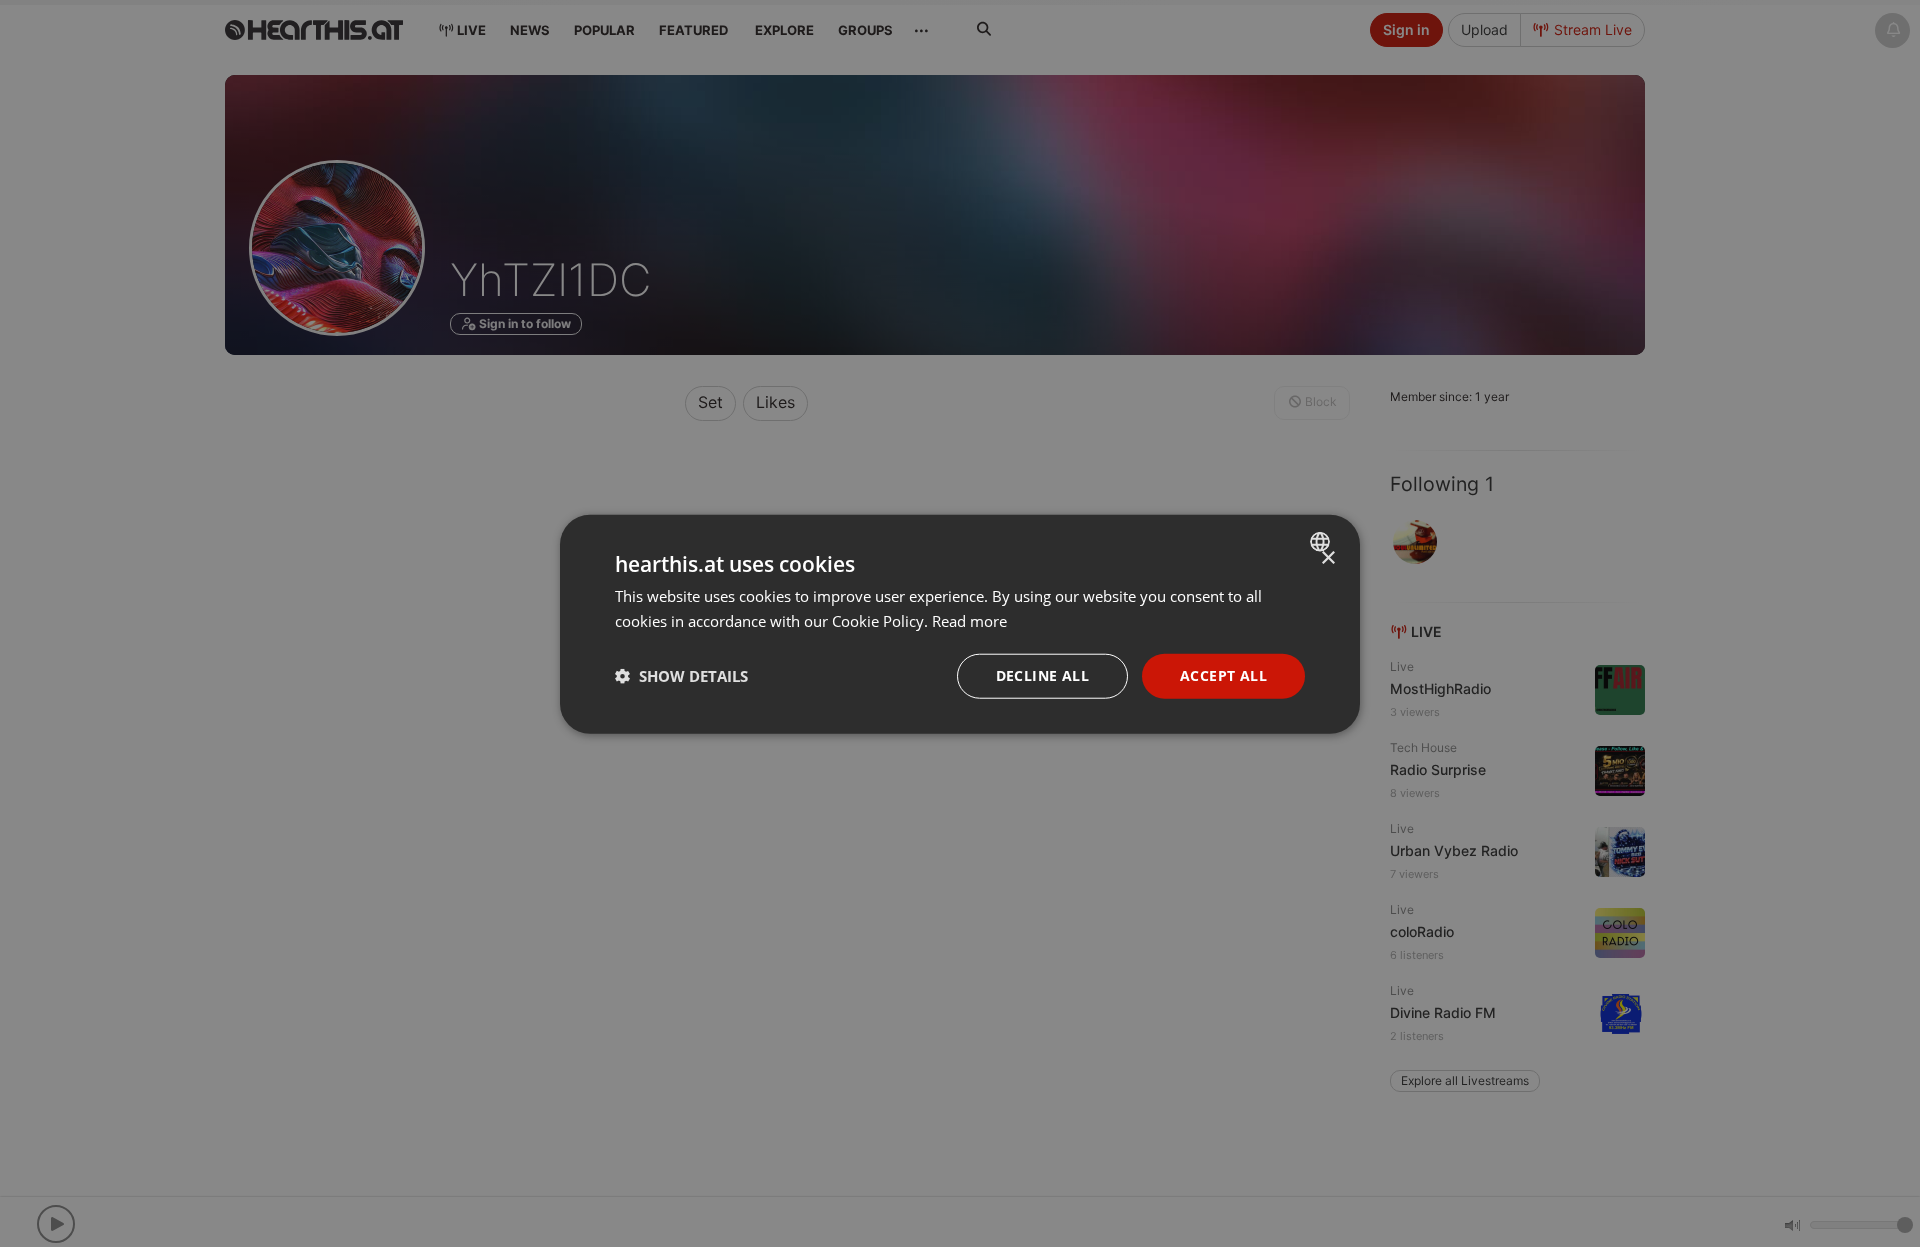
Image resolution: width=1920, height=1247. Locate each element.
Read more (969, 620)
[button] (681, 675)
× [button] (1327, 557)
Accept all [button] (1223, 674)
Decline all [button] (1042, 674)
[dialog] (960, 623)
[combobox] (1322, 541)
